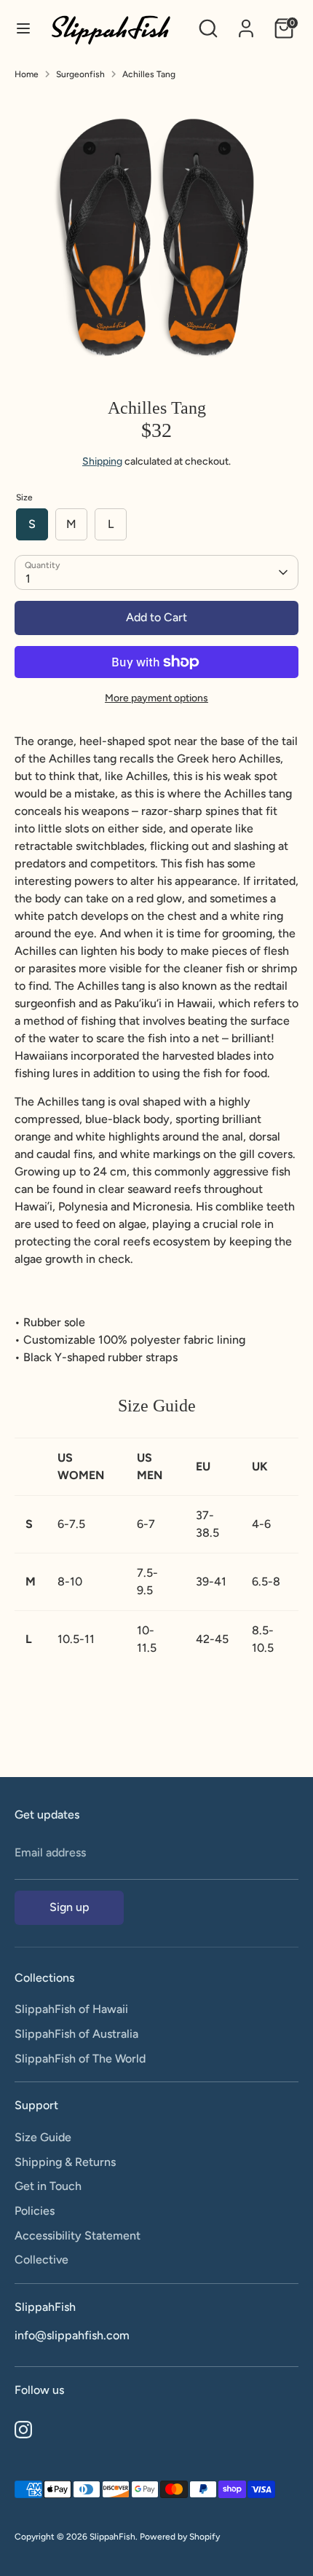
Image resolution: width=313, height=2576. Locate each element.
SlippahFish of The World (80, 2059)
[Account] (246, 22)
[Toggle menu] (23, 28)
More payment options (156, 698)
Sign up (70, 1907)
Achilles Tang (149, 74)
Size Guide (43, 2137)
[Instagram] (23, 2430)
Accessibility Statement (78, 2236)
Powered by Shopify (180, 2537)
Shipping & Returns (65, 2162)
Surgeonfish (80, 74)
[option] (156, 234)
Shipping (102, 461)
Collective (41, 2260)
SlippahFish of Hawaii (71, 2009)
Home (27, 74)
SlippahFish (112, 2537)
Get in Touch (48, 2186)
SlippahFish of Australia (76, 2034)
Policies (35, 2211)
